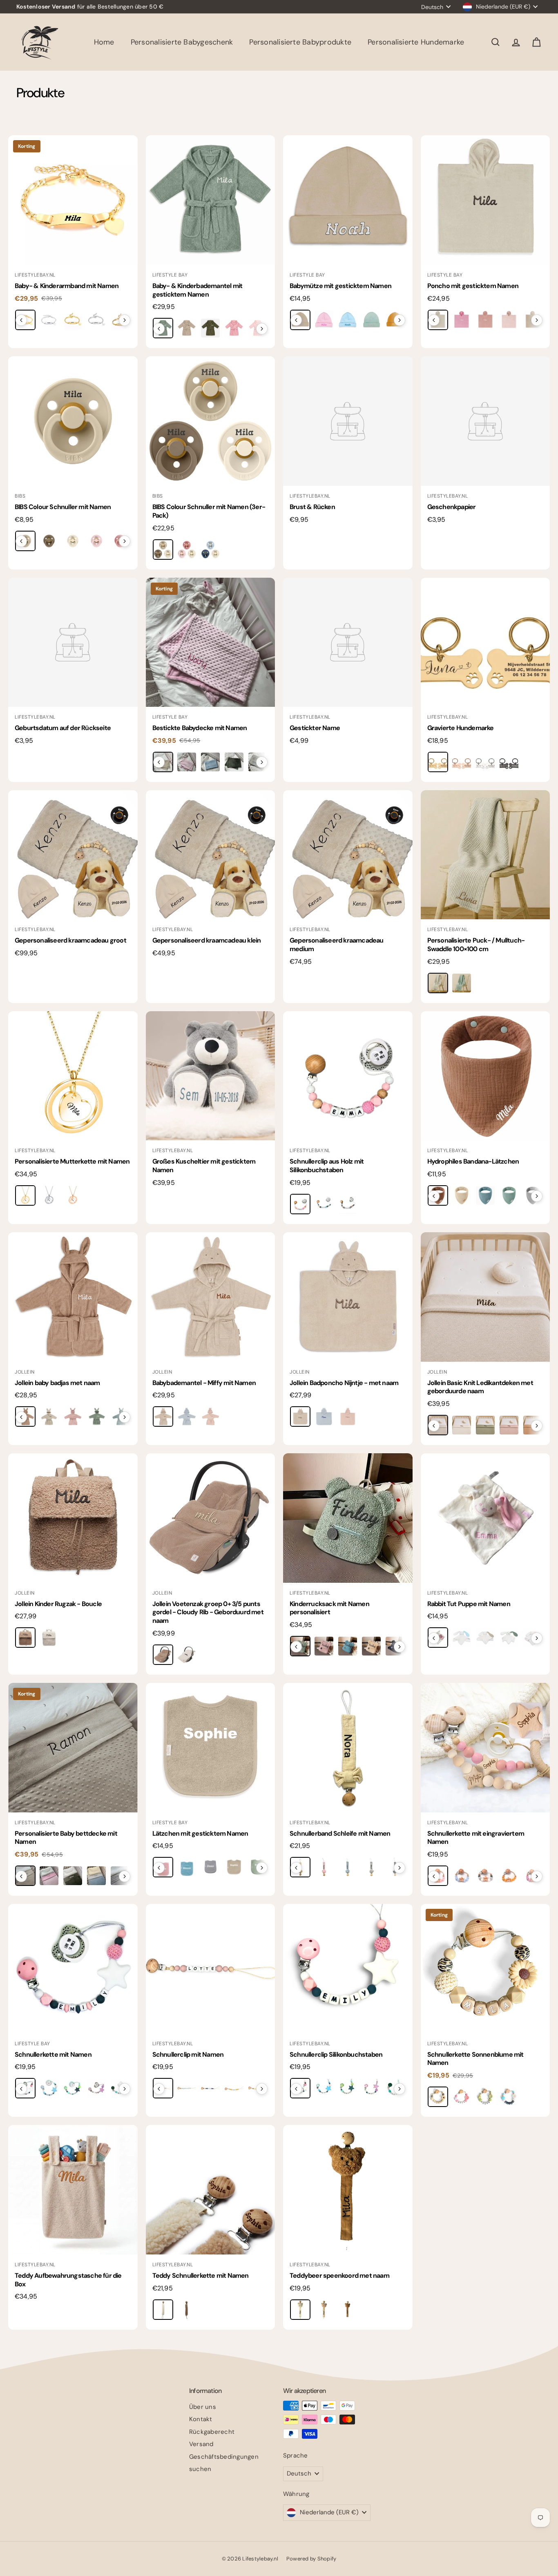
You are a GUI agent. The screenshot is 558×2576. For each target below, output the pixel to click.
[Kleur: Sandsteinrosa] (485, 320)
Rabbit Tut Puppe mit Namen (469, 1604)
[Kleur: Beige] (462, 1195)
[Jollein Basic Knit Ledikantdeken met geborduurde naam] (485, 1297)
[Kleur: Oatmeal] (187, 1655)
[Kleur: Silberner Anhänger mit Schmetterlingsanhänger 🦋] (96, 320)
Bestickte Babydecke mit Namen (200, 728)
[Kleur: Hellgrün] (73, 2088)
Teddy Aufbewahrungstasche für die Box (68, 2280)
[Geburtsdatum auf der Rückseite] (73, 642)
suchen (200, 2469)
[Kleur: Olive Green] (485, 1425)
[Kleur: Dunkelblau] (210, 2088)
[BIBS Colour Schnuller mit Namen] (73, 421)
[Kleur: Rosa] (234, 328)
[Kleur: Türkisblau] (348, 1646)
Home (104, 42)
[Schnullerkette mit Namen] (73, 1969)
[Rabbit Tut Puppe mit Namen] (485, 1518)
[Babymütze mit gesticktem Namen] (348, 200)
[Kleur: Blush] (187, 550)
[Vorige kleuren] (21, 320)
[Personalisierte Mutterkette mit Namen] (73, 1076)
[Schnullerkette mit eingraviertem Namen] (485, 1748)
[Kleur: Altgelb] (509, 1876)
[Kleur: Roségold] (462, 762)
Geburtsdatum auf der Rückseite (63, 728)
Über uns (203, 2407)
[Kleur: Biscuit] (25, 1638)
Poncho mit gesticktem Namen (473, 286)
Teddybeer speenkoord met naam (339, 2276)
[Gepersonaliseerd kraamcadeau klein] (211, 855)
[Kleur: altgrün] (73, 1876)
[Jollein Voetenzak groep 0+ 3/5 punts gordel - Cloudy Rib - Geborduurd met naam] (211, 1518)
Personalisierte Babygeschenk (182, 42)
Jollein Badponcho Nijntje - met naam (344, 1383)
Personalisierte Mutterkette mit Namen (72, 1161)
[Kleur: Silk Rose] (210, 1416)
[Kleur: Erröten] (509, 320)
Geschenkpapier (452, 507)
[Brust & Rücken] (348, 421)
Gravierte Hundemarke (461, 728)
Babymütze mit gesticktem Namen (340, 286)
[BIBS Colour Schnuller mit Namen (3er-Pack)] (211, 421)
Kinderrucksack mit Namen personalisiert (329, 1608)
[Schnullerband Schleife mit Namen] (348, 1748)
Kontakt (201, 2419)
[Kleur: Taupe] (324, 2310)
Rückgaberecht (212, 2432)
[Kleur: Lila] (96, 2088)
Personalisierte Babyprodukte (300, 42)
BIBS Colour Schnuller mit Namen (63, 507)
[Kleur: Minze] (371, 320)
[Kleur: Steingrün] (509, 1638)
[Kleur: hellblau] (96, 1876)
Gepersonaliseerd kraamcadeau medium (337, 945)
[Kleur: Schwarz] (509, 762)
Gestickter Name (315, 728)
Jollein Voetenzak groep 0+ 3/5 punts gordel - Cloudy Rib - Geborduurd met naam (208, 1612)
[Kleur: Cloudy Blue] (187, 1416)
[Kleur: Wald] (210, 328)
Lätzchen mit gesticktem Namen (200, 1833)
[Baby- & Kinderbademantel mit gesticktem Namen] (211, 200)
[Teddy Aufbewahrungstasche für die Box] (73, 2190)
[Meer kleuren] (125, 320)
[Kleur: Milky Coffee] (163, 1655)
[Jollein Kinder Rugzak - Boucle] (73, 1518)
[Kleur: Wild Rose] (73, 1416)
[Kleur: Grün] (485, 2097)
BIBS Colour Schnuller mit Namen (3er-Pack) (209, 511)
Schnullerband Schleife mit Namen (340, 1833)
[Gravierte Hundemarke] (485, 642)
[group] (73, 321)
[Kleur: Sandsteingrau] (438, 983)
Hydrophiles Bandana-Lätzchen (473, 1161)
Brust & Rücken (312, 507)
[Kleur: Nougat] (49, 1416)
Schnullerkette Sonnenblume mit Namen (475, 2059)
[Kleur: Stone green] (509, 1195)
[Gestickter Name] (348, 642)
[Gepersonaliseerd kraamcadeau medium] (348, 855)
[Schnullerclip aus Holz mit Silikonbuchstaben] (348, 1076)
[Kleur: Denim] (485, 1195)
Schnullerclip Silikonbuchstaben (336, 2054)
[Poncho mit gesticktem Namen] (485, 200)
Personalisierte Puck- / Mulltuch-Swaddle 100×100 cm (476, 945)
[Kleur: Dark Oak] (49, 541)
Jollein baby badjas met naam (57, 1383)
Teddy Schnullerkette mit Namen (201, 2276)
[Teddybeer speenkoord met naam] (348, 2190)
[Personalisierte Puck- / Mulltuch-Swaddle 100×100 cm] (485, 855)
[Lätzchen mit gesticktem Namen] (211, 1748)
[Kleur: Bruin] (348, 2310)
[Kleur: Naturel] (49, 1638)
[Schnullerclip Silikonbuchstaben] (348, 1969)
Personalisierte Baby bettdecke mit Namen (66, 1838)
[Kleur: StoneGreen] (462, 983)
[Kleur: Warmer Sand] (163, 1416)
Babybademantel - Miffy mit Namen (204, 1383)
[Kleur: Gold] (438, 762)
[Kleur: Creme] (187, 328)
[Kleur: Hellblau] (210, 762)
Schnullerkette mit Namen (53, 2054)
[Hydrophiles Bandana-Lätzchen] (485, 1076)
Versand (201, 2444)
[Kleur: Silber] (485, 762)
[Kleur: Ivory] (73, 541)
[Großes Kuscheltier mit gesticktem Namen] (211, 1076)
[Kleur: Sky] (210, 550)
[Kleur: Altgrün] (234, 762)
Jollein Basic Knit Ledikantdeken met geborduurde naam (480, 1387)
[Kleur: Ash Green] (96, 1416)
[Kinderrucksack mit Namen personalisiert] (348, 1518)
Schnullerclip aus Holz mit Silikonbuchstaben (327, 1166)
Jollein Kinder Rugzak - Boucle (58, 1604)
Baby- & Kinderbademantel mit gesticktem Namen (198, 290)
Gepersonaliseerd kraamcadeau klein (207, 940)
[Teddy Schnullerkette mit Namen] (211, 2190)
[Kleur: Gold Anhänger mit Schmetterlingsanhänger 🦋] (73, 320)
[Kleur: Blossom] (96, 541)
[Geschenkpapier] (485, 421)
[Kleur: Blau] (348, 320)
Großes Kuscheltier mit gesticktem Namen (204, 1166)
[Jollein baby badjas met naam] (73, 1297)
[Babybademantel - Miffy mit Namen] (211, 1297)
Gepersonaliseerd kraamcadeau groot (70, 940)
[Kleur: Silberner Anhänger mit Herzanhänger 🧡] (49, 320)
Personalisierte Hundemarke (416, 42)
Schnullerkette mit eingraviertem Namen (476, 1838)
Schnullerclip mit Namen (188, 2054)
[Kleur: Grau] (348, 1204)
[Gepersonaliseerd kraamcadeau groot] (73, 855)
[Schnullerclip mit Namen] (211, 1969)
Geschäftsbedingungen (224, 2457)
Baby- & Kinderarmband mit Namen (67, 286)
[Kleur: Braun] (187, 2310)
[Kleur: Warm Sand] (300, 1416)
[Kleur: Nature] (163, 550)
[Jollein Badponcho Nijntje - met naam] (348, 1297)
